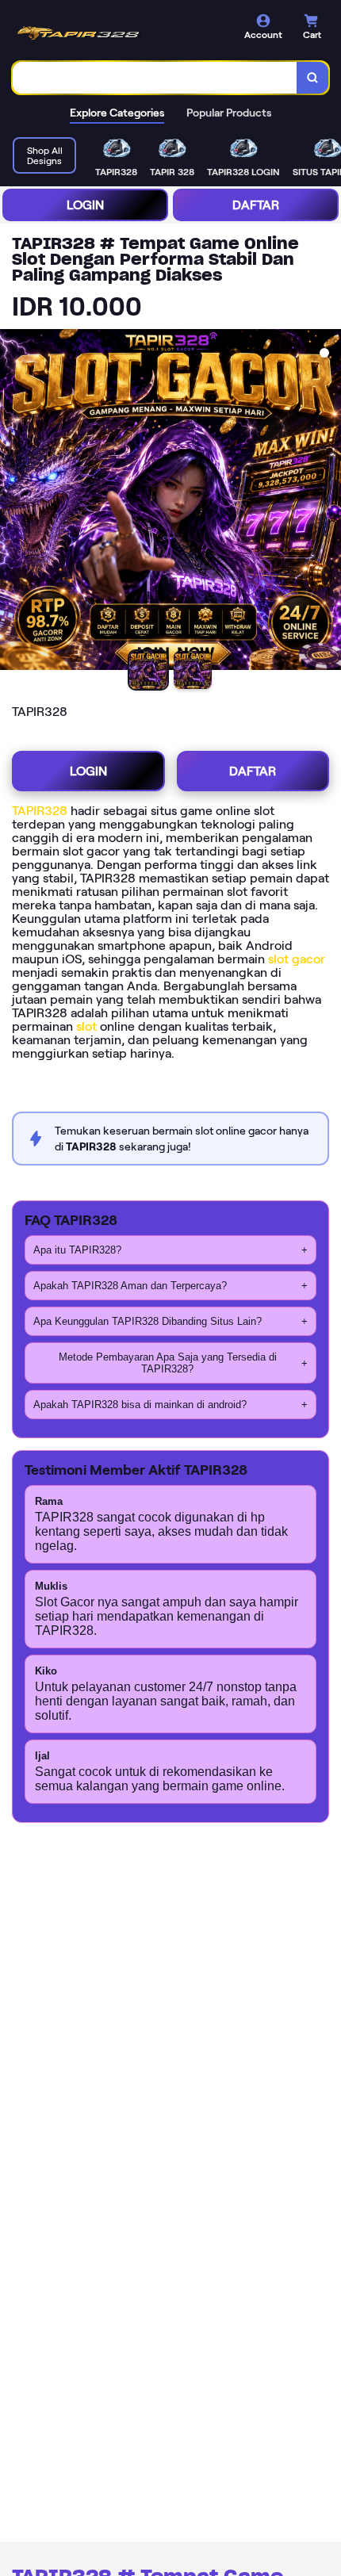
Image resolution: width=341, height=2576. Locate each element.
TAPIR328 (40, 811)
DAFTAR (256, 205)
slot (86, 1026)
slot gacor (297, 959)
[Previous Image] (13, 502)
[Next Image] (328, 502)
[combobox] (155, 78)
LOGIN (85, 205)
